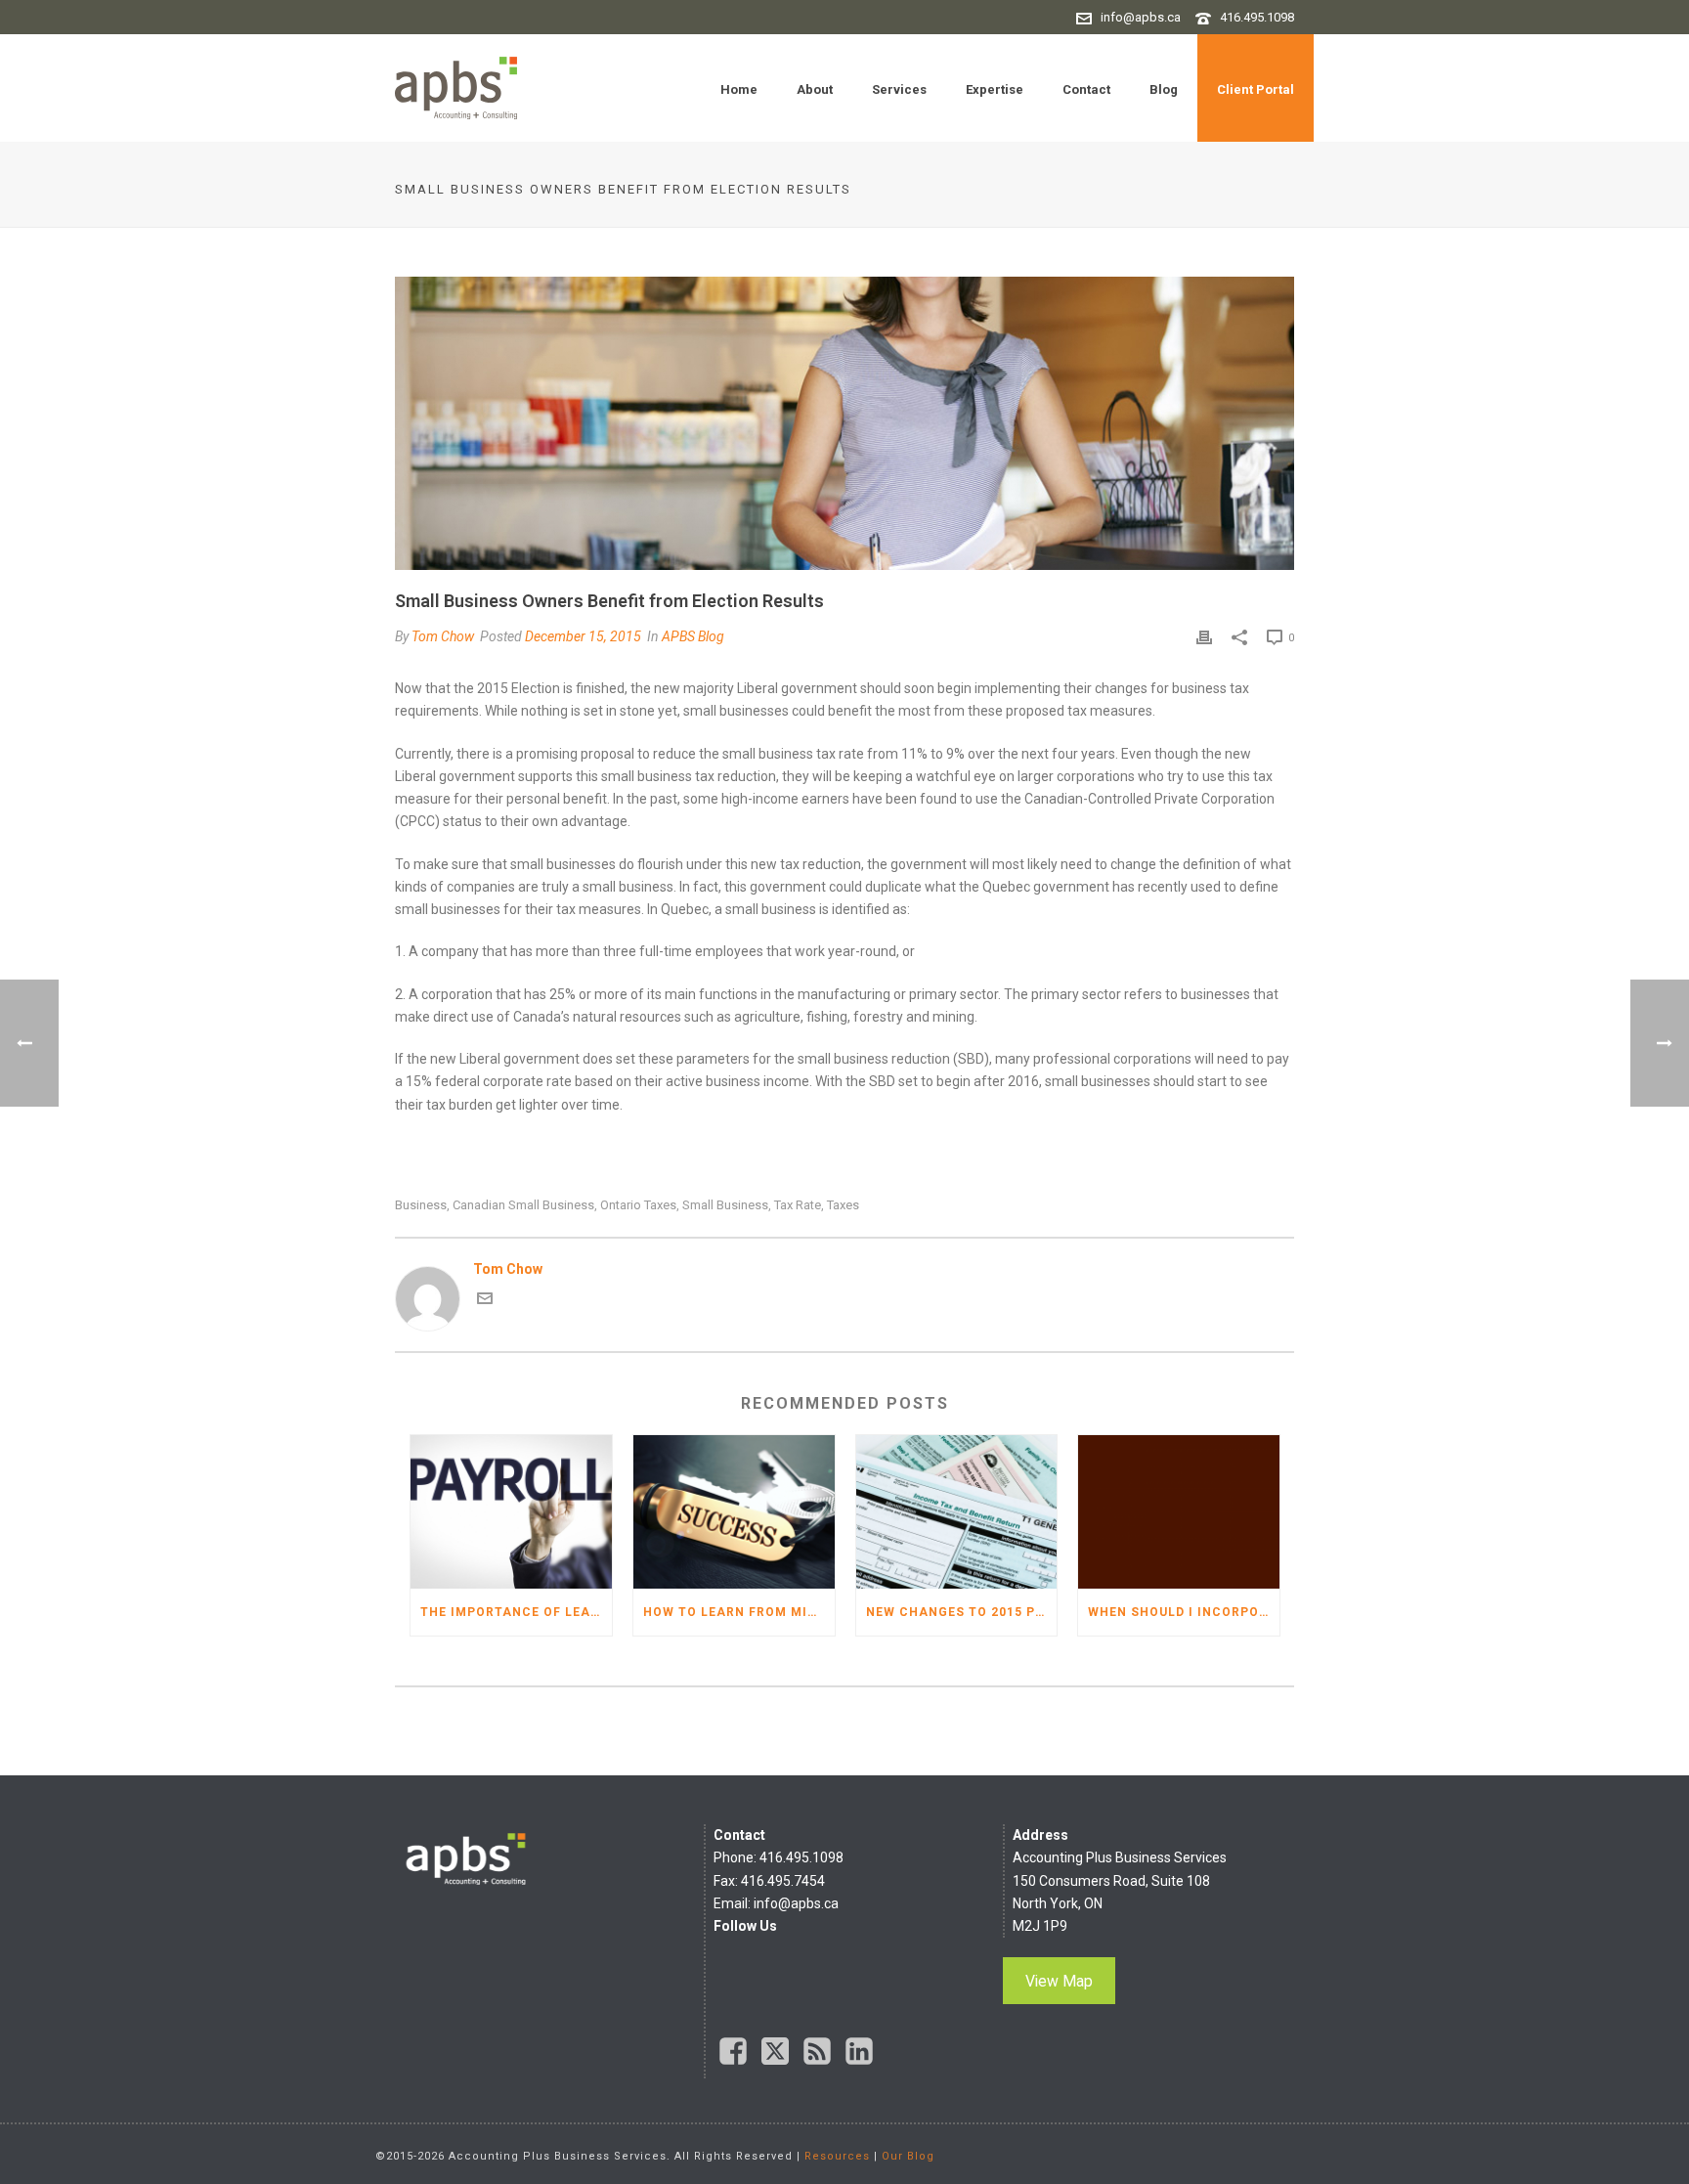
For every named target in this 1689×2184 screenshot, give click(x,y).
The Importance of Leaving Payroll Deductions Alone (516, 1612)
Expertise (995, 89)
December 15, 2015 (583, 636)
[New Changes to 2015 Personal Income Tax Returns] (957, 1512)
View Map (1059, 1981)
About (815, 89)
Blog (1164, 89)
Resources (837, 2156)
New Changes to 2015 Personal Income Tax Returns (962, 1612)
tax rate (798, 1205)
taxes (843, 1205)
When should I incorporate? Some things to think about (1184, 1612)
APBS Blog (693, 636)
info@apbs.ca (1141, 17)
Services (899, 89)
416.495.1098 (1257, 17)
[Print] (1204, 637)
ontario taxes (638, 1205)
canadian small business (523, 1205)
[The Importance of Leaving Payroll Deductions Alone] (511, 1512)
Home (739, 89)
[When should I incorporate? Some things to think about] (1179, 1512)
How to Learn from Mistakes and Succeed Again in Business (739, 1612)
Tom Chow (443, 636)
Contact (1086, 89)
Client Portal (1256, 89)
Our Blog (908, 2156)
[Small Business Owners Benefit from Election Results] (844, 423)
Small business (725, 1205)
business (421, 1205)
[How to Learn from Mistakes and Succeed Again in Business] (734, 1512)
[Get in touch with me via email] (485, 1301)
